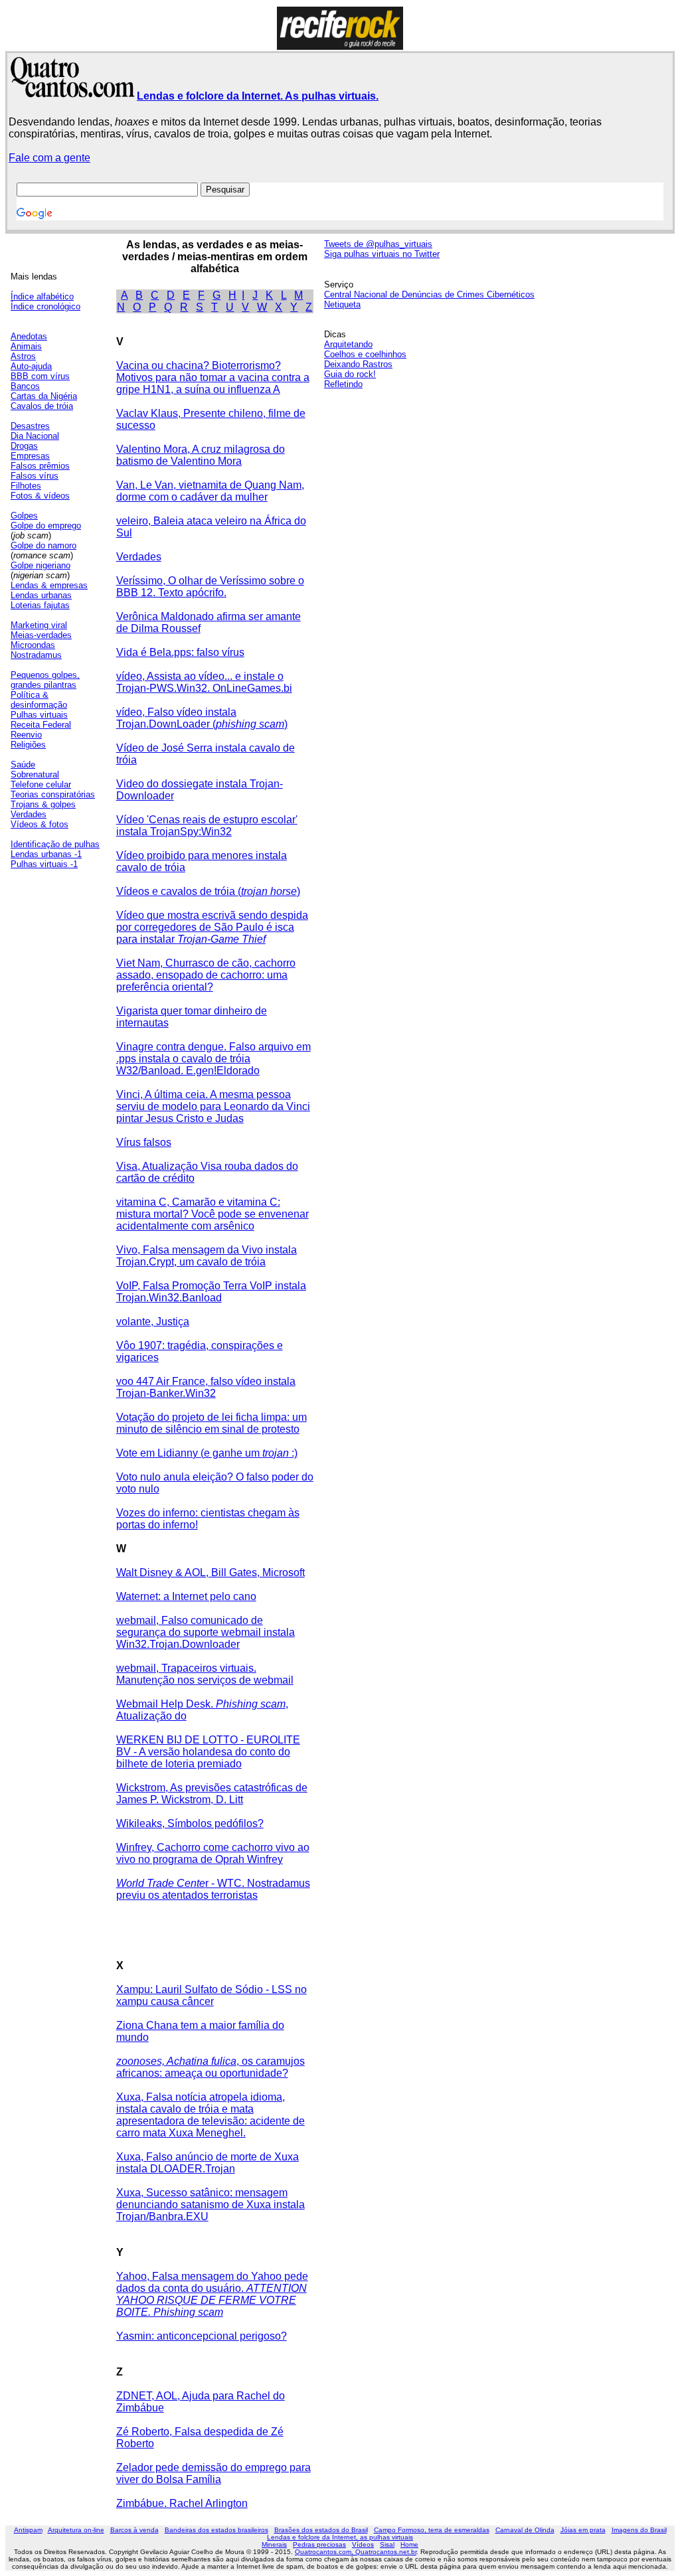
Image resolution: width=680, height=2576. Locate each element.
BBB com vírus (40, 376)
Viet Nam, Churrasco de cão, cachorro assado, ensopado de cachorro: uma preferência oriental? (206, 975)
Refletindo (343, 384)
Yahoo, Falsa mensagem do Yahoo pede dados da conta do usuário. (212, 2294)
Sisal (387, 2544)
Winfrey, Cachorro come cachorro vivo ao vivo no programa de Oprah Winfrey (213, 1853)
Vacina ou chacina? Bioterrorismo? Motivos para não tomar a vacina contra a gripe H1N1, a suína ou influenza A (213, 377)
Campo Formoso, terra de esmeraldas (432, 2530)
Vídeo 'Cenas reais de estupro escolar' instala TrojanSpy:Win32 (207, 826)
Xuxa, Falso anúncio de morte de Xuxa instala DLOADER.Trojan (208, 2163)
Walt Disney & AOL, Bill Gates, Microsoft (211, 1572)
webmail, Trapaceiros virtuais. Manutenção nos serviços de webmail (205, 1674)
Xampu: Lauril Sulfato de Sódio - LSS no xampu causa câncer (212, 1995)
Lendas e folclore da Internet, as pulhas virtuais (340, 2537)
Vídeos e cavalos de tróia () (208, 891)
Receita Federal (41, 725)
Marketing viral (39, 625)
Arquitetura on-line (76, 2530)
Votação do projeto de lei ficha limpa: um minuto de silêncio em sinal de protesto (212, 1423)
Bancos (25, 386)
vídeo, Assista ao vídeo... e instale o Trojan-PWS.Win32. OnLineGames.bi (204, 682)
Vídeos (363, 2544)
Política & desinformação (39, 700)
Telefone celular (41, 784)
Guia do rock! (350, 374)
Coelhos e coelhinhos (365, 354)
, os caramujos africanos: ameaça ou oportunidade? (211, 2067)
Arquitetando (348, 344)
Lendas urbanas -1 (46, 854)
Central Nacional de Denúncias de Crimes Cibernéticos (429, 294)
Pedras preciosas (319, 2544)
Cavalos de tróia (42, 406)
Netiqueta (342, 304)
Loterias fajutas (40, 605)
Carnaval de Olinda (525, 2530)
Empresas (30, 456)
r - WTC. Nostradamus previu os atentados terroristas (213, 1889)
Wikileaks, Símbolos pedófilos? (190, 1823)
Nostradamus (36, 655)
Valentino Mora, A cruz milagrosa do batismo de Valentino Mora (201, 455)
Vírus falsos (144, 1142)
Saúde (23, 765)
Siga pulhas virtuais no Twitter (382, 254)
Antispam (28, 2530)
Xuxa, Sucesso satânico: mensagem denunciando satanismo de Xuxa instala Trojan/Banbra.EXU (211, 2205)
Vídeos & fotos (40, 824)
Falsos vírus (35, 476)
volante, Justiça (153, 1322)
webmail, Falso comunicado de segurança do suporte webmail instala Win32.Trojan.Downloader (206, 1632)
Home (409, 2544)
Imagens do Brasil (639, 2530)
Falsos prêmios (40, 466)
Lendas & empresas (49, 585)
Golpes (24, 516)
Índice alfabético (42, 296)
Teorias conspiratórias (53, 794)
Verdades (29, 814)
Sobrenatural (35, 774)
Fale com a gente (49, 158)
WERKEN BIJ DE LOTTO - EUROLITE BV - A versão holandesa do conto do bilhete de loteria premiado (208, 1752)
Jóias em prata (583, 2530)
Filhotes (26, 486)
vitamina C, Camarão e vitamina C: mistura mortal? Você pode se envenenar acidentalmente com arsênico (212, 1214)
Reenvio (26, 735)
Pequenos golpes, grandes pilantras (45, 680)
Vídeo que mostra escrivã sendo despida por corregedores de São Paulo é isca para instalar (212, 927)
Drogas (24, 446)
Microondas (33, 645)
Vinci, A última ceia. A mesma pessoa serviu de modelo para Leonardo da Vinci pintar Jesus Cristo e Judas (213, 1106)
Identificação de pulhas (55, 844)
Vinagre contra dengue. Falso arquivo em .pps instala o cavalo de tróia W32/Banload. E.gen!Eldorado (213, 1059)
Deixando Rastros (358, 364)
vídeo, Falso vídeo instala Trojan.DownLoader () (202, 718)
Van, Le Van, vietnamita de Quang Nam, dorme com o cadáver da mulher (210, 491)
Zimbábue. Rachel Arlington (182, 2503)
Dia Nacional (35, 436)
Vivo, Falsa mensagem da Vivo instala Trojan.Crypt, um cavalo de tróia (207, 1256)
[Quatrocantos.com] (73, 92)
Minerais (274, 2544)
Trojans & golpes (43, 804)
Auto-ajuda (31, 366)
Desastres (30, 426)
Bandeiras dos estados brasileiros (216, 2530)
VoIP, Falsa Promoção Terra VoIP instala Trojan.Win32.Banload (211, 1292)
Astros (23, 356)
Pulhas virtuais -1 (44, 864)
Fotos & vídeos (40, 496)
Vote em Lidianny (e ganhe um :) (207, 1453)
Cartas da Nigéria (44, 396)
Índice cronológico (45, 306)
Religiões (28, 745)
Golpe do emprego (46, 525)
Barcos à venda (134, 2530)
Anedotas (29, 336)
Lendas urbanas (41, 595)
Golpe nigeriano (41, 565)
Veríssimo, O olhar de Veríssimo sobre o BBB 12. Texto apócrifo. (210, 587)
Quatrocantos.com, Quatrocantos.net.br (356, 2552)
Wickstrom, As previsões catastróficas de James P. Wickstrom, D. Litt (212, 1794)
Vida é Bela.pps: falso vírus (180, 652)
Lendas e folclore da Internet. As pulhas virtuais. (258, 96)
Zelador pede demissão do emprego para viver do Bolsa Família (213, 2473)
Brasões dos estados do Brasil (321, 2530)
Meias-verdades (41, 635)
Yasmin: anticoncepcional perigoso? (202, 2336)
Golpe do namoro (43, 545)
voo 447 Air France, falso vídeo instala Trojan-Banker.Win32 (206, 1387)
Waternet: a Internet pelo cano (186, 1596)
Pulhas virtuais (39, 715)
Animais (26, 346)
